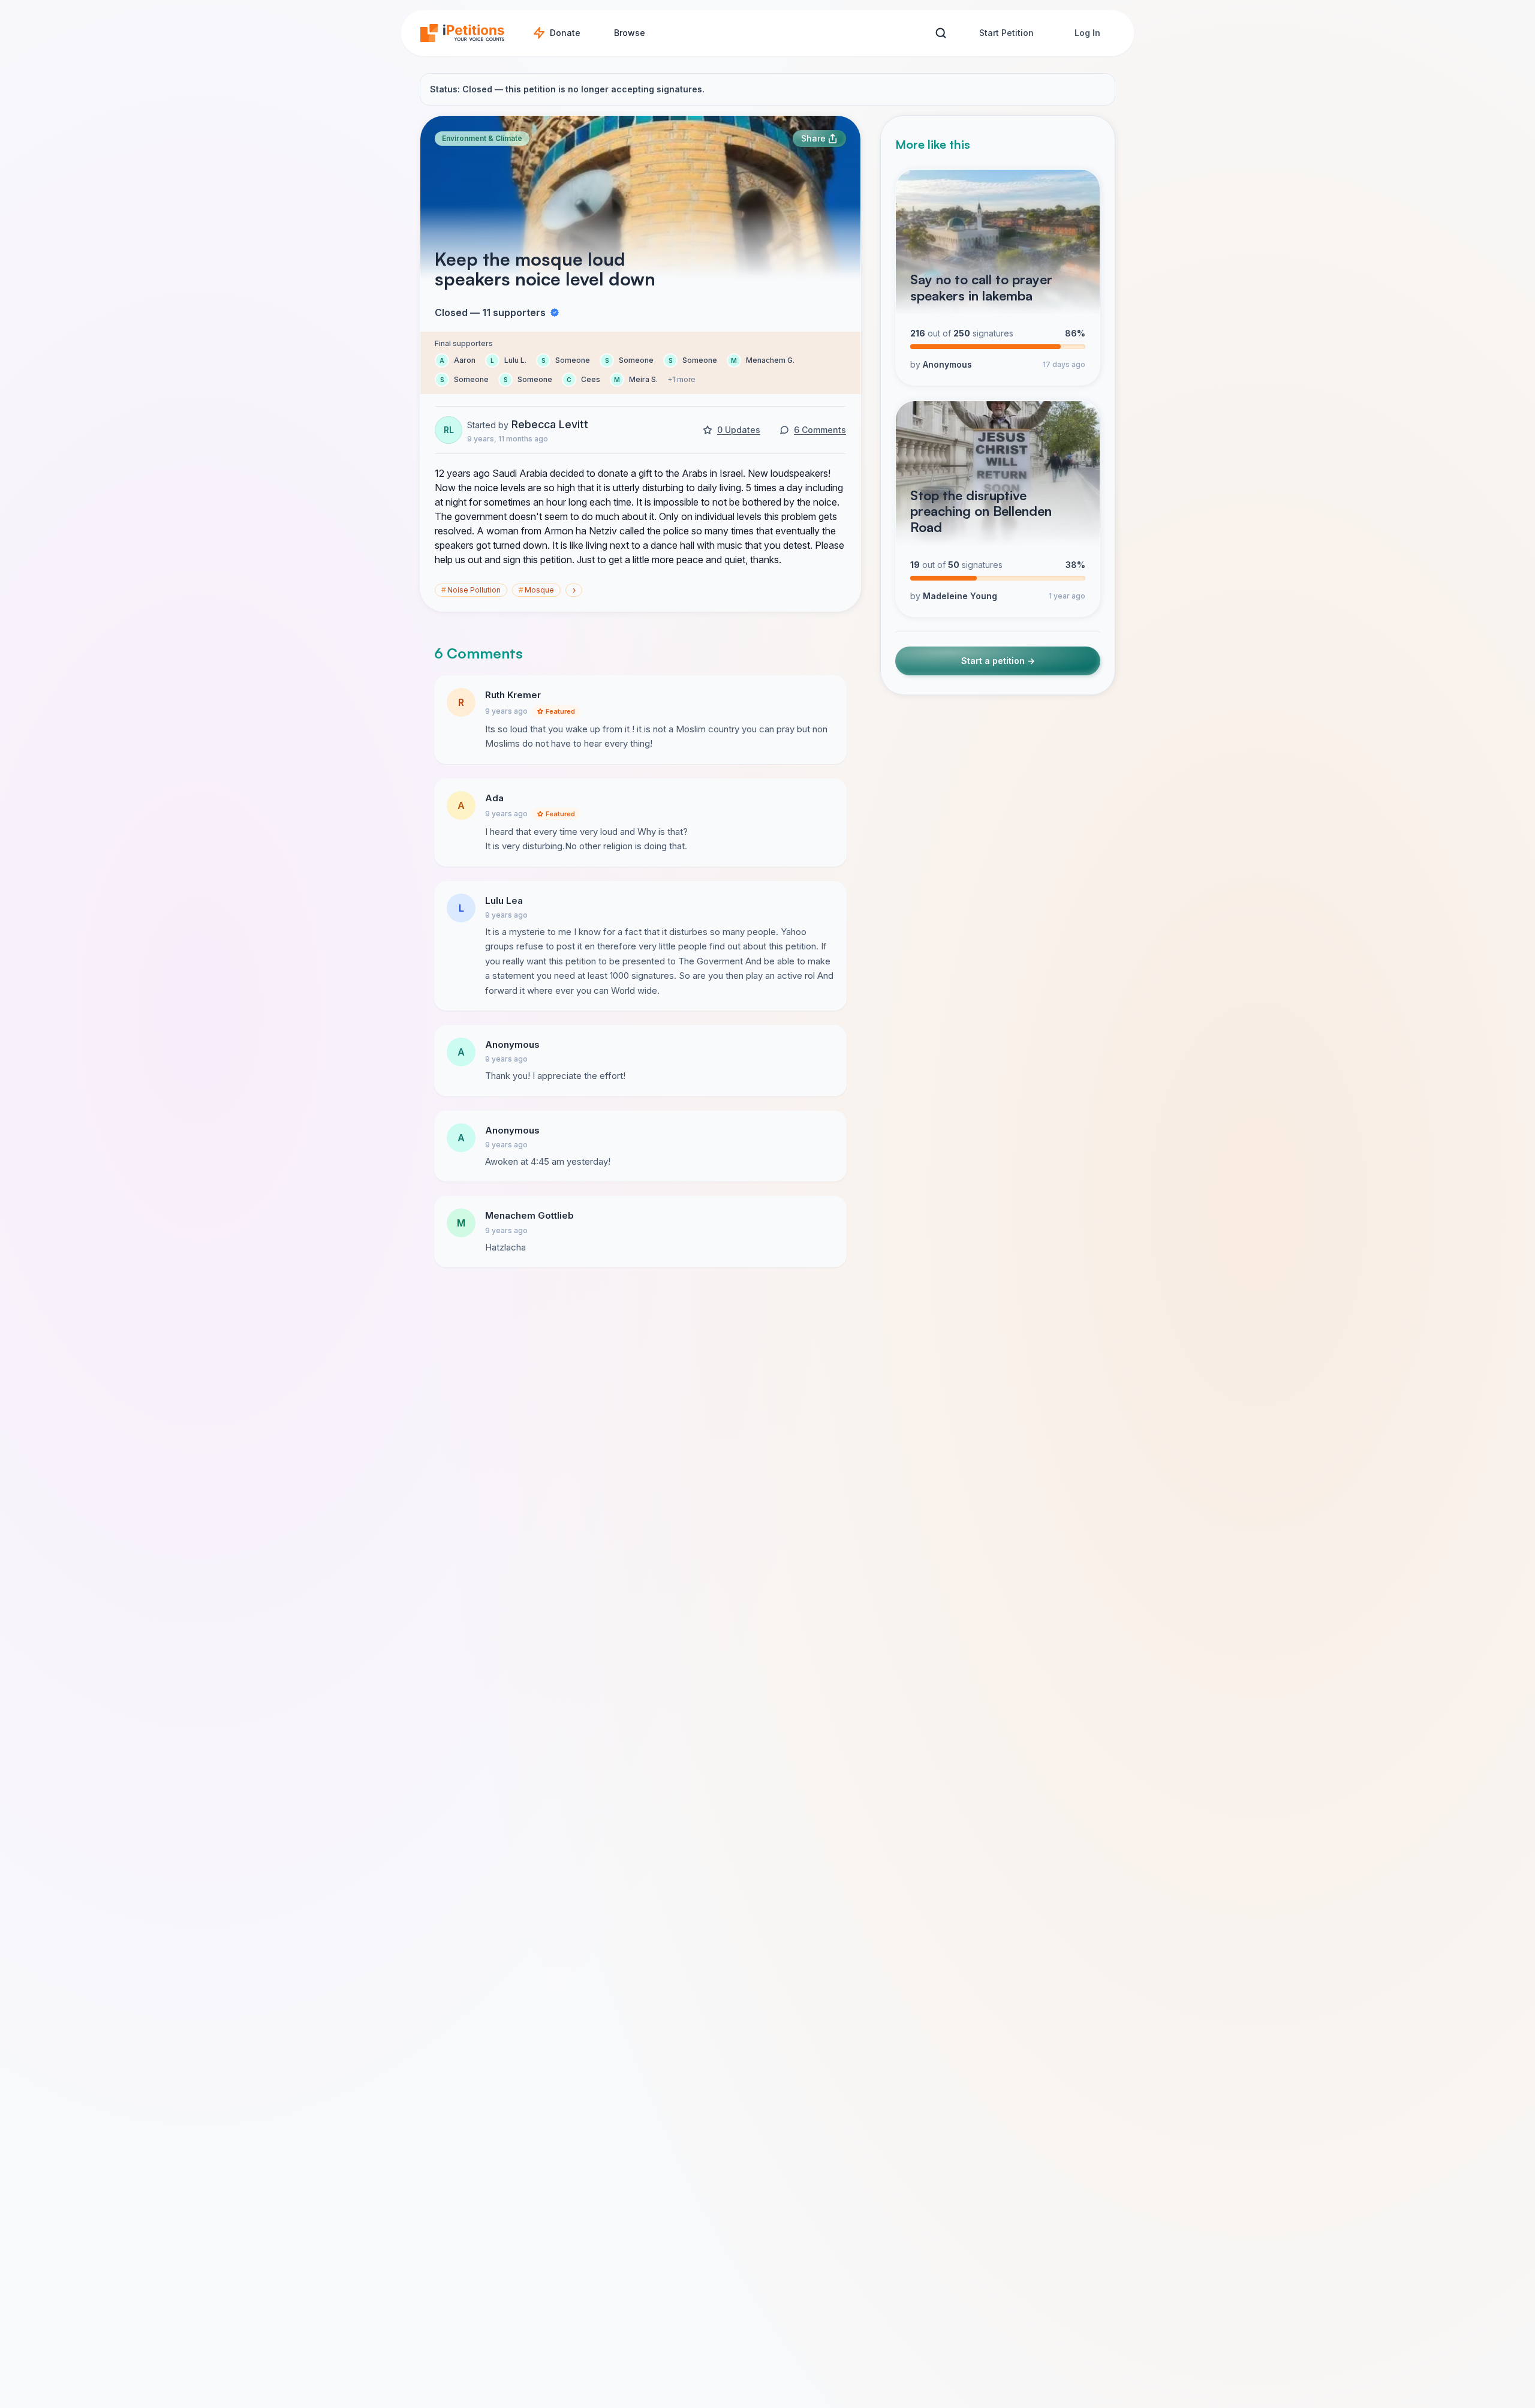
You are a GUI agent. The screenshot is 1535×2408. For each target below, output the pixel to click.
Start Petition (1006, 33)
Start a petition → (998, 661)
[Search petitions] (940, 33)
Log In (1087, 33)
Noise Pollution (471, 590)
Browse (630, 33)
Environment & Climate (482, 138)
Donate (565, 33)
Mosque (536, 590)
